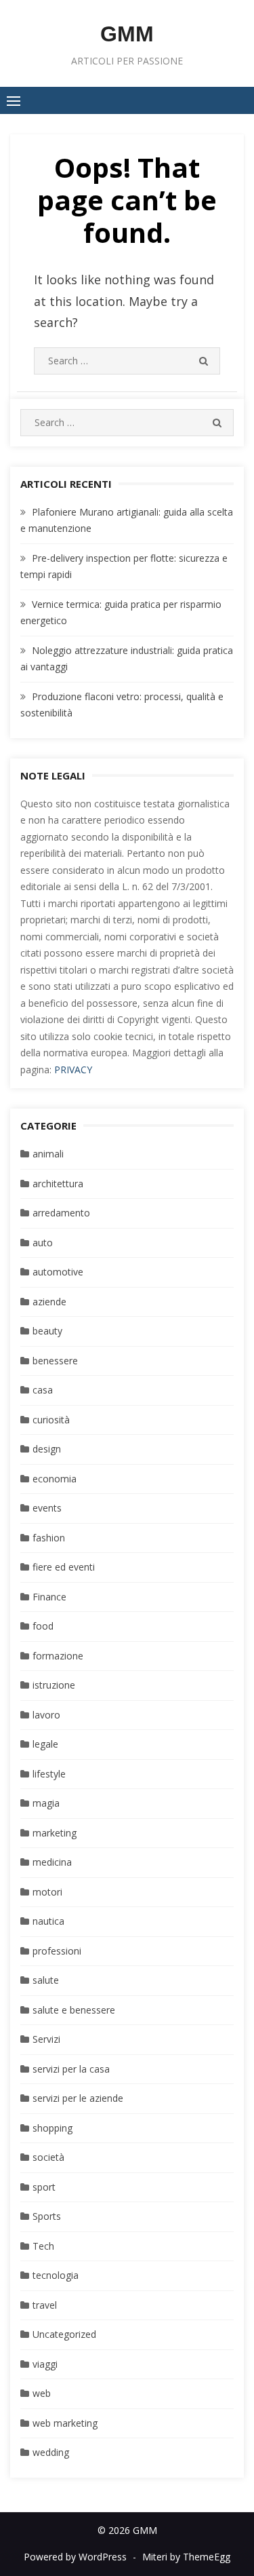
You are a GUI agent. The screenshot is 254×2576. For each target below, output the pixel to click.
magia (46, 1803)
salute (46, 1980)
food (43, 1626)
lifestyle (49, 1774)
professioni (57, 1951)
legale (45, 1744)
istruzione (54, 1685)
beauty (47, 1331)
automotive (58, 1272)
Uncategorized (64, 2334)
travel (45, 2305)
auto (43, 1243)
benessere (55, 1361)
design (47, 1449)
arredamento (61, 1213)
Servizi (46, 2039)
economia (55, 1479)
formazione (58, 1656)
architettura (58, 1184)
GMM (127, 34)
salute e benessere (74, 2010)
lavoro (46, 1715)
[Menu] (14, 100)
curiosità (51, 1420)
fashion (49, 1538)
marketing (55, 1833)
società (48, 2157)
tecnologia (56, 2275)
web (42, 2393)
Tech (43, 2246)
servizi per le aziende (78, 2098)
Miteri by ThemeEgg (186, 2557)
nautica (48, 1921)
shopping (52, 2128)
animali (48, 1154)
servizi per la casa (71, 2069)
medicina (52, 1862)
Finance (49, 1597)
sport (44, 2187)
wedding (51, 2452)
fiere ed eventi (64, 1567)
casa (43, 1390)
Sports (47, 2216)
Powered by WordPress (75, 2557)
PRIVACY (73, 1070)
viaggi (45, 2364)
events (47, 1508)
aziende (49, 1302)
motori (47, 1892)
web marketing (65, 2423)
